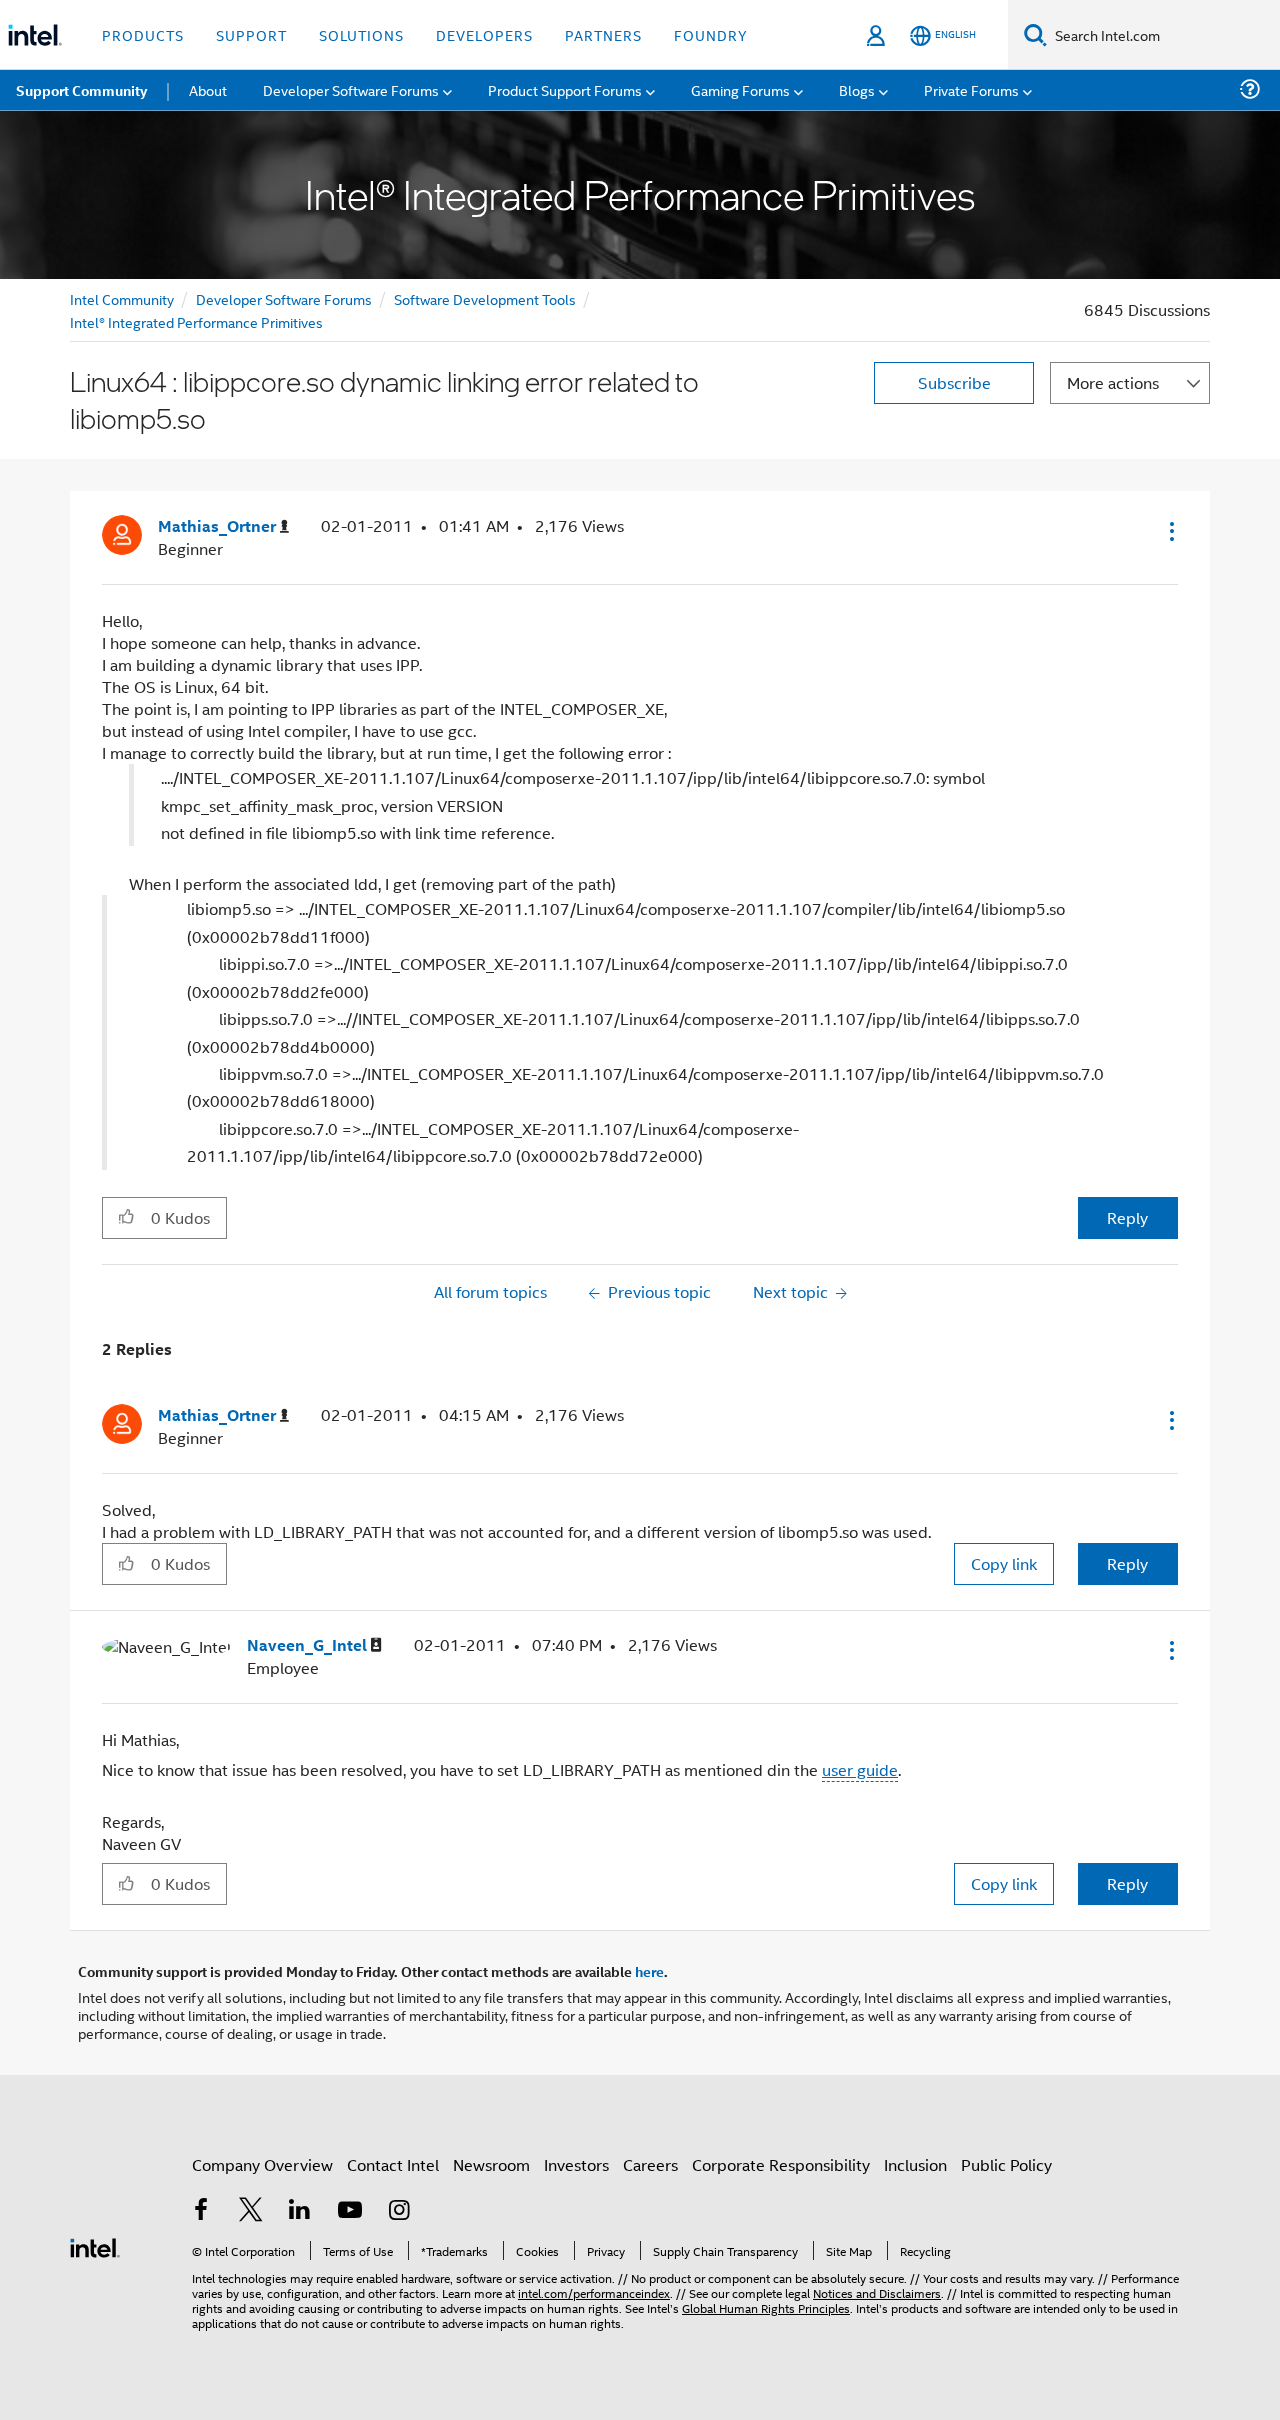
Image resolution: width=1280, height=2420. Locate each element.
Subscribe (954, 382)
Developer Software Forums (284, 298)
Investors (576, 2164)
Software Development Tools (485, 298)
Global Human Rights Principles (766, 2307)
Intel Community (122, 298)
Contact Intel (393, 2164)
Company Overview (262, 2164)
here (649, 1971)
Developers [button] (484, 34)
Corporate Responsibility (781, 2164)
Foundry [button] (711, 34)
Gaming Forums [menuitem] (740, 89)
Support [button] (251, 34)
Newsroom (491, 2164)
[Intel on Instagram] (399, 2211)
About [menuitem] (208, 89)
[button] (1170, 531)
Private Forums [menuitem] (971, 89)
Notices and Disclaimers (877, 2292)
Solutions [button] (361, 34)
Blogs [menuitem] (857, 89)
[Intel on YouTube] (350, 2211)
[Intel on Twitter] (251, 2211)
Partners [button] (603, 34)
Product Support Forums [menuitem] (565, 89)
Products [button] (143, 34)
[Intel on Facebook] (201, 2211)
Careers (650, 2164)
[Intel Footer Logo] (95, 2245)
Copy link (1004, 1563)
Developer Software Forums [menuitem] (351, 89)
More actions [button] (1113, 382)
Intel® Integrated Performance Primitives (196, 321)
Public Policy (1006, 2164)
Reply (1127, 1217)
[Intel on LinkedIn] (300, 2211)
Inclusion (915, 2164)
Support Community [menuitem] (81, 90)
